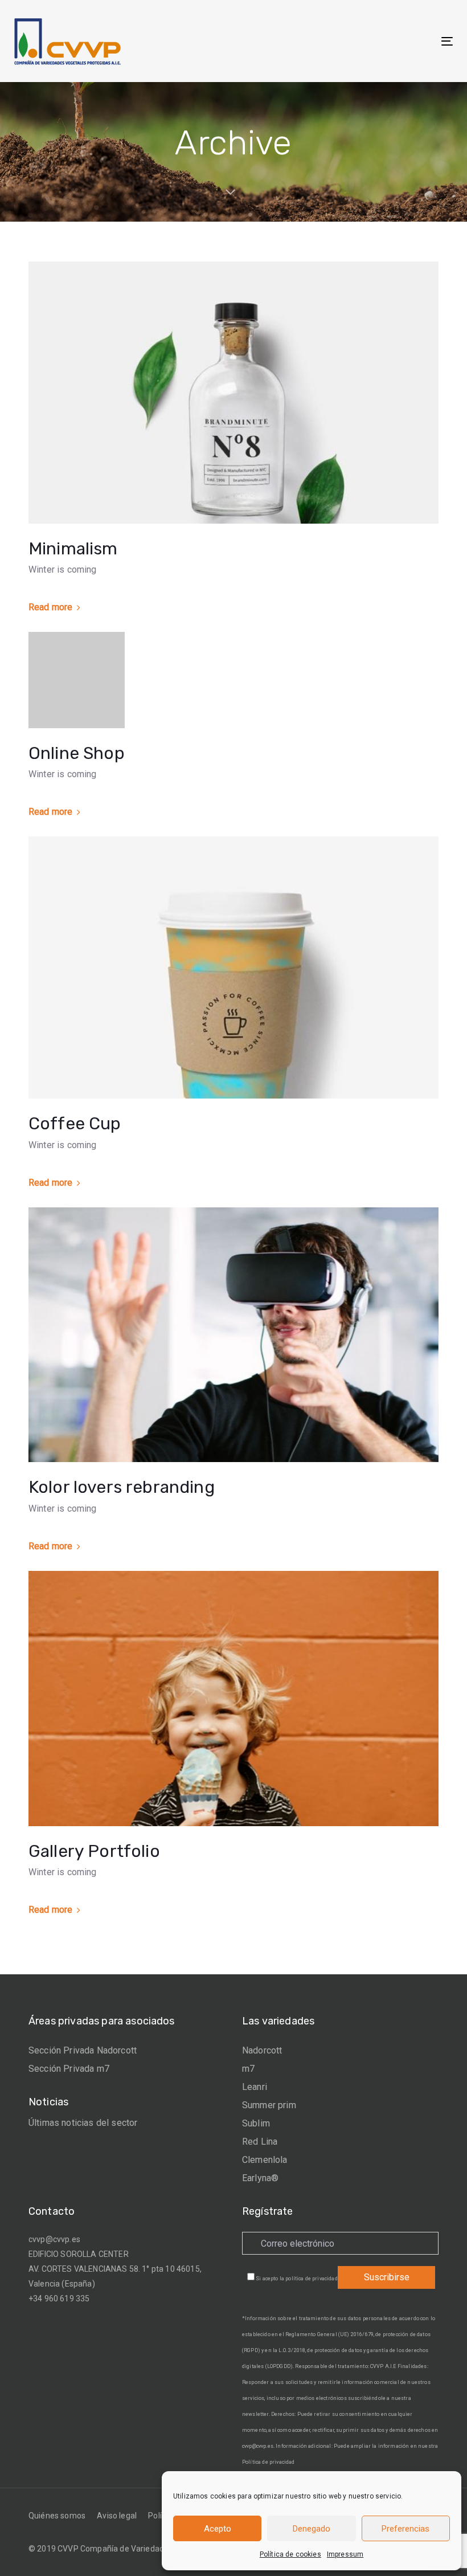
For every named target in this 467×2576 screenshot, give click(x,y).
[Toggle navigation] (380, 41)
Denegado (312, 2529)
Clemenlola (265, 2160)
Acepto (218, 2529)
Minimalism (73, 549)
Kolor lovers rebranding (122, 1487)
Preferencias (405, 2529)
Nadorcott (262, 2050)
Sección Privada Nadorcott (83, 2050)
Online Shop (77, 753)
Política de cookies (290, 2554)
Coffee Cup (75, 1124)
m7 (248, 2069)
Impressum (345, 2554)
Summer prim (269, 2105)
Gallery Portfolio (94, 1851)
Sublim (256, 2123)
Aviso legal (117, 2516)
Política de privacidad (269, 2462)
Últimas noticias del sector (83, 2123)
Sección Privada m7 (69, 2069)
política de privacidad (312, 2279)
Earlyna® (260, 2178)
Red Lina (260, 2142)
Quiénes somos (57, 2516)
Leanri (255, 2087)
